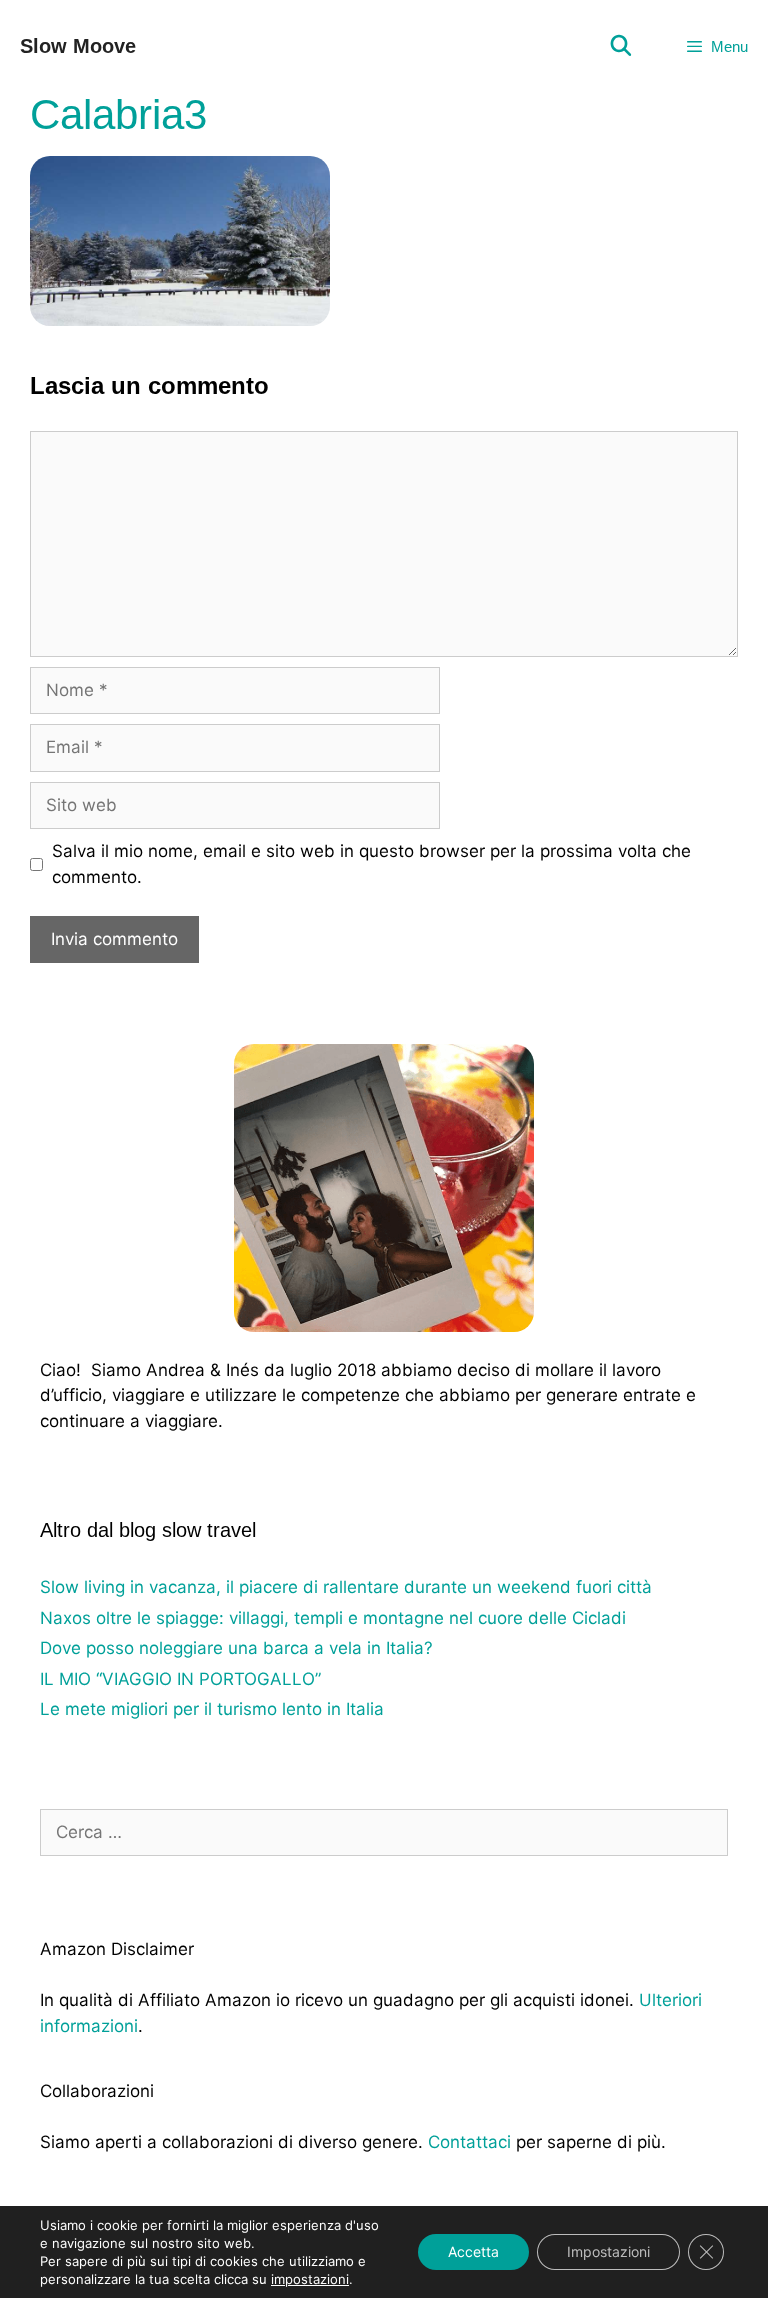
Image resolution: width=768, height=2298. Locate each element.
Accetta (473, 2251)
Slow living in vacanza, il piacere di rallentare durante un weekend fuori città (346, 1587)
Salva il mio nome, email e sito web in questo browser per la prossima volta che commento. (371, 864)
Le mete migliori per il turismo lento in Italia (212, 1709)
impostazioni (310, 2279)
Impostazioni (608, 2251)
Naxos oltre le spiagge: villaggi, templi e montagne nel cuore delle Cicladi (333, 1618)
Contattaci (469, 2142)
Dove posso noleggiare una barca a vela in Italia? (236, 1648)
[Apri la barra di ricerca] (621, 46)
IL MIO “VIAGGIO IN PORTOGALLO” (180, 1679)
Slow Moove (78, 46)
